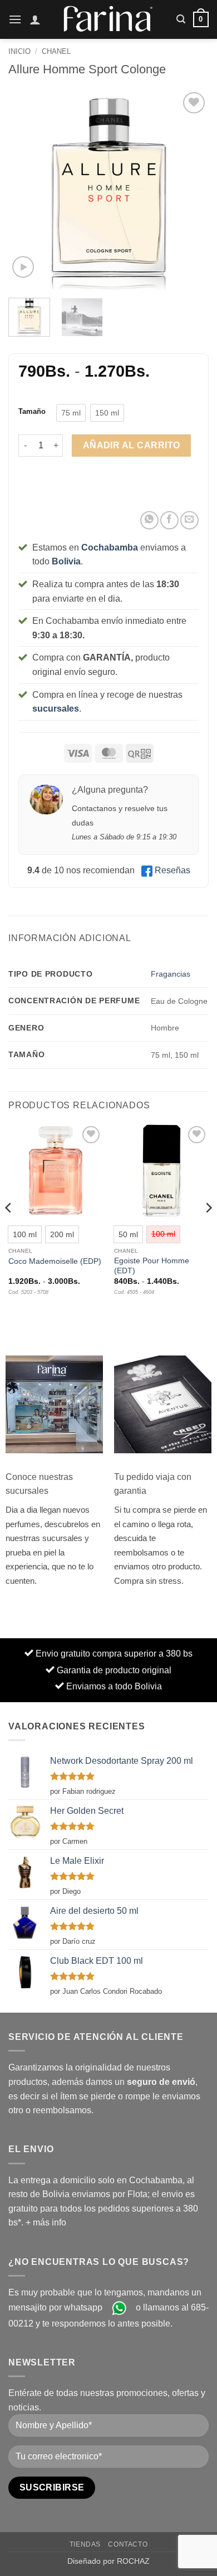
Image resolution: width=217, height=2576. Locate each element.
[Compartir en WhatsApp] (149, 520)
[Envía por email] (189, 520)
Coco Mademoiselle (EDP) (55, 1261)
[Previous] (26, 189)
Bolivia (66, 561)
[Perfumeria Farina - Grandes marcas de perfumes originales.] (108, 19)
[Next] (191, 189)
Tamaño (32, 412)
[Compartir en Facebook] (169, 520)
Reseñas (172, 870)
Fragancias (171, 974)
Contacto (128, 2544)
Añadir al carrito (132, 445)
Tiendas (85, 2544)
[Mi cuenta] (35, 19)
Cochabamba (110, 547)
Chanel (56, 51)
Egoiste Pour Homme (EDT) (152, 1266)
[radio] (71, 413)
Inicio (19, 51)
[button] (15, 19)
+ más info (46, 2222)
